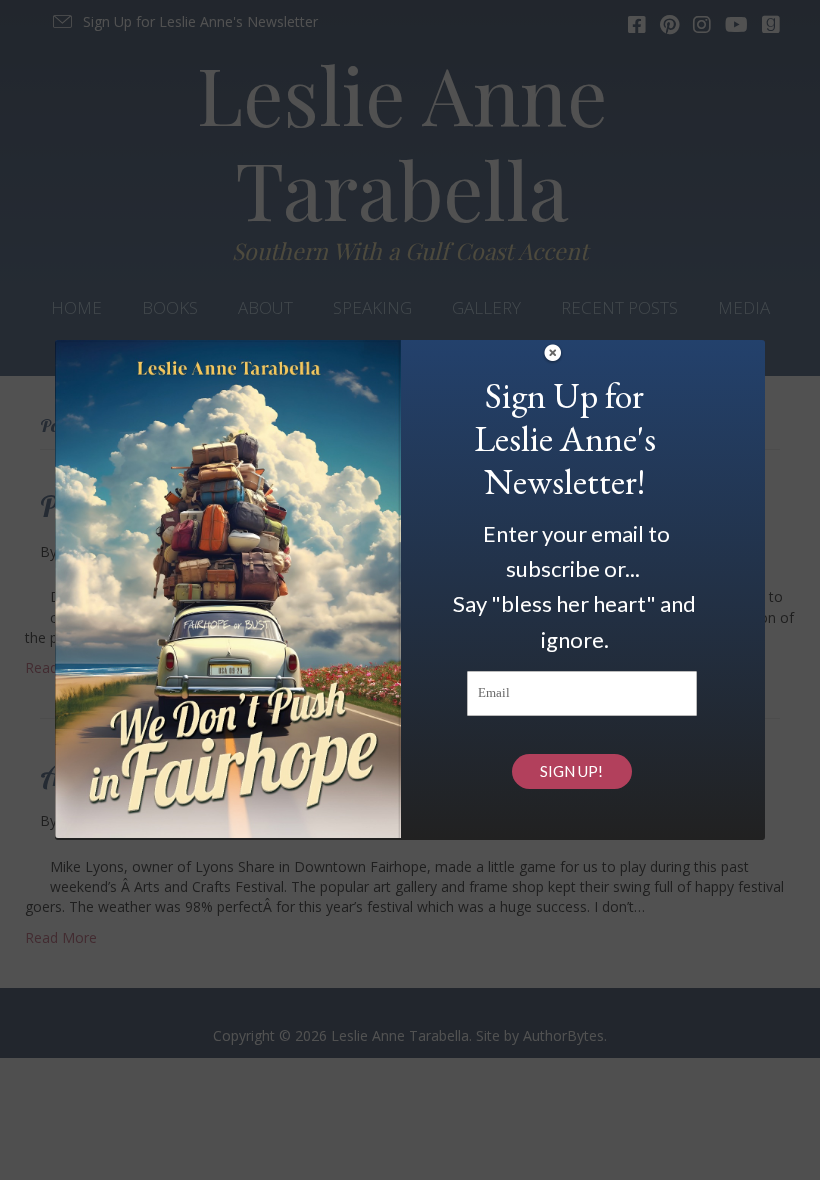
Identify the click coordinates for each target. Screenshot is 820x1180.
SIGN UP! (571, 771)
